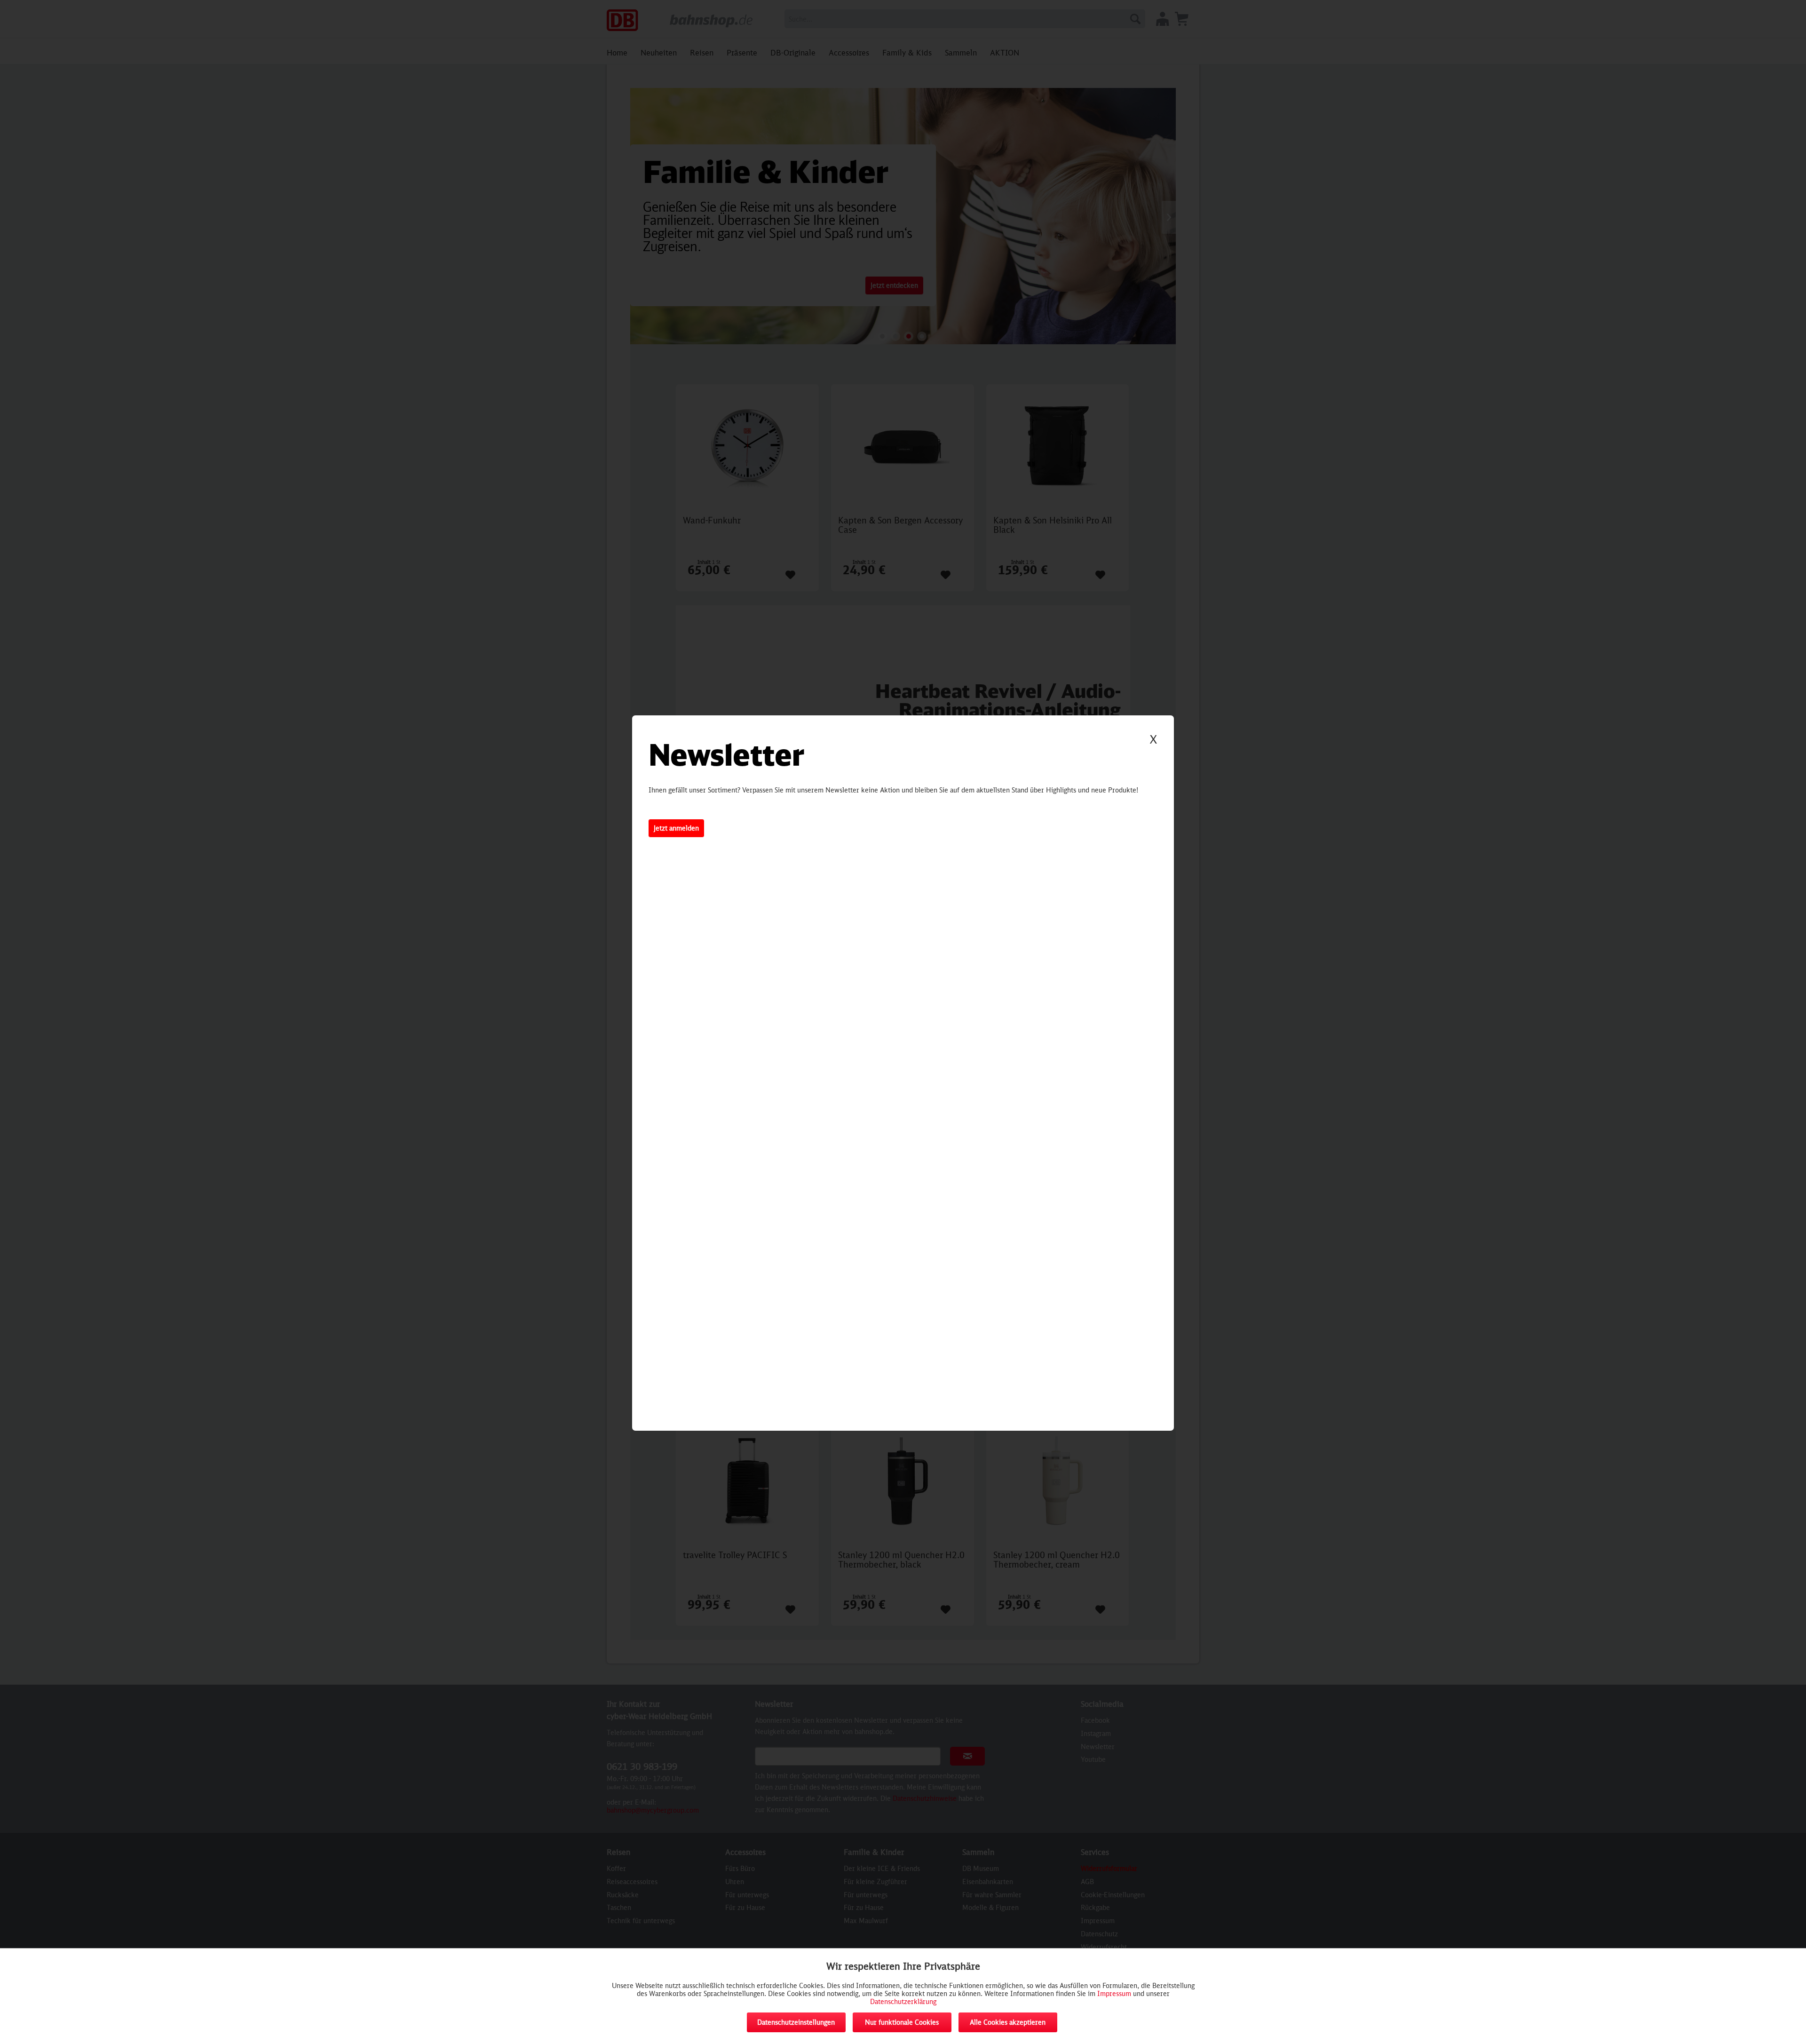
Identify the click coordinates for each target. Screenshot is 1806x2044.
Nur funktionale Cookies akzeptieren (902, 2025)
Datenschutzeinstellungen (796, 2022)
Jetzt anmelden (676, 828)
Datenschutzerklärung (903, 2001)
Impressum (1114, 1993)
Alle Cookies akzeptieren (1008, 2022)
